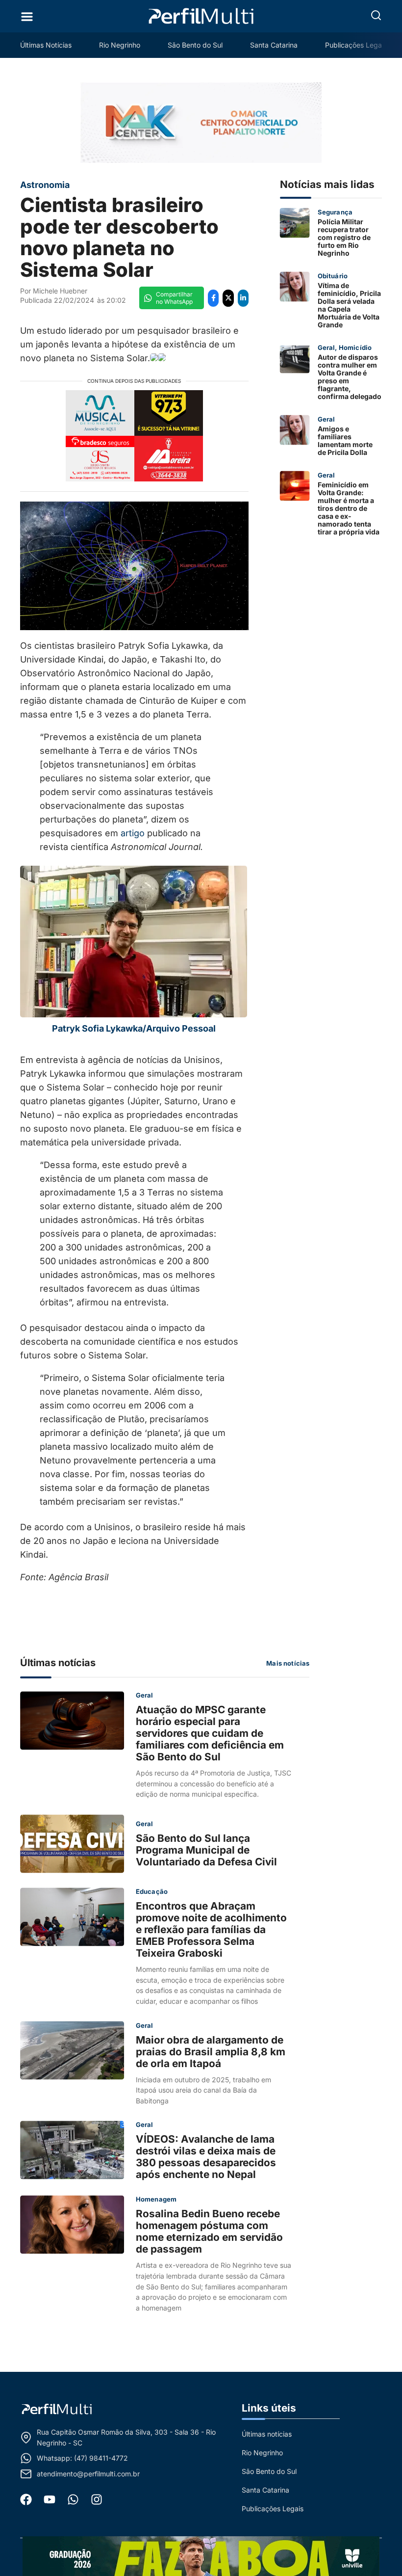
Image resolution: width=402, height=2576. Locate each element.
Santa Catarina (274, 45)
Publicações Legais (356, 45)
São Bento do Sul (195, 45)
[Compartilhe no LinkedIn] (243, 298)
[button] (376, 15)
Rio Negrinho (120, 45)
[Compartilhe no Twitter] (228, 298)
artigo (133, 833)
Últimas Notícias (46, 45)
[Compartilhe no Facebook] (213, 298)
